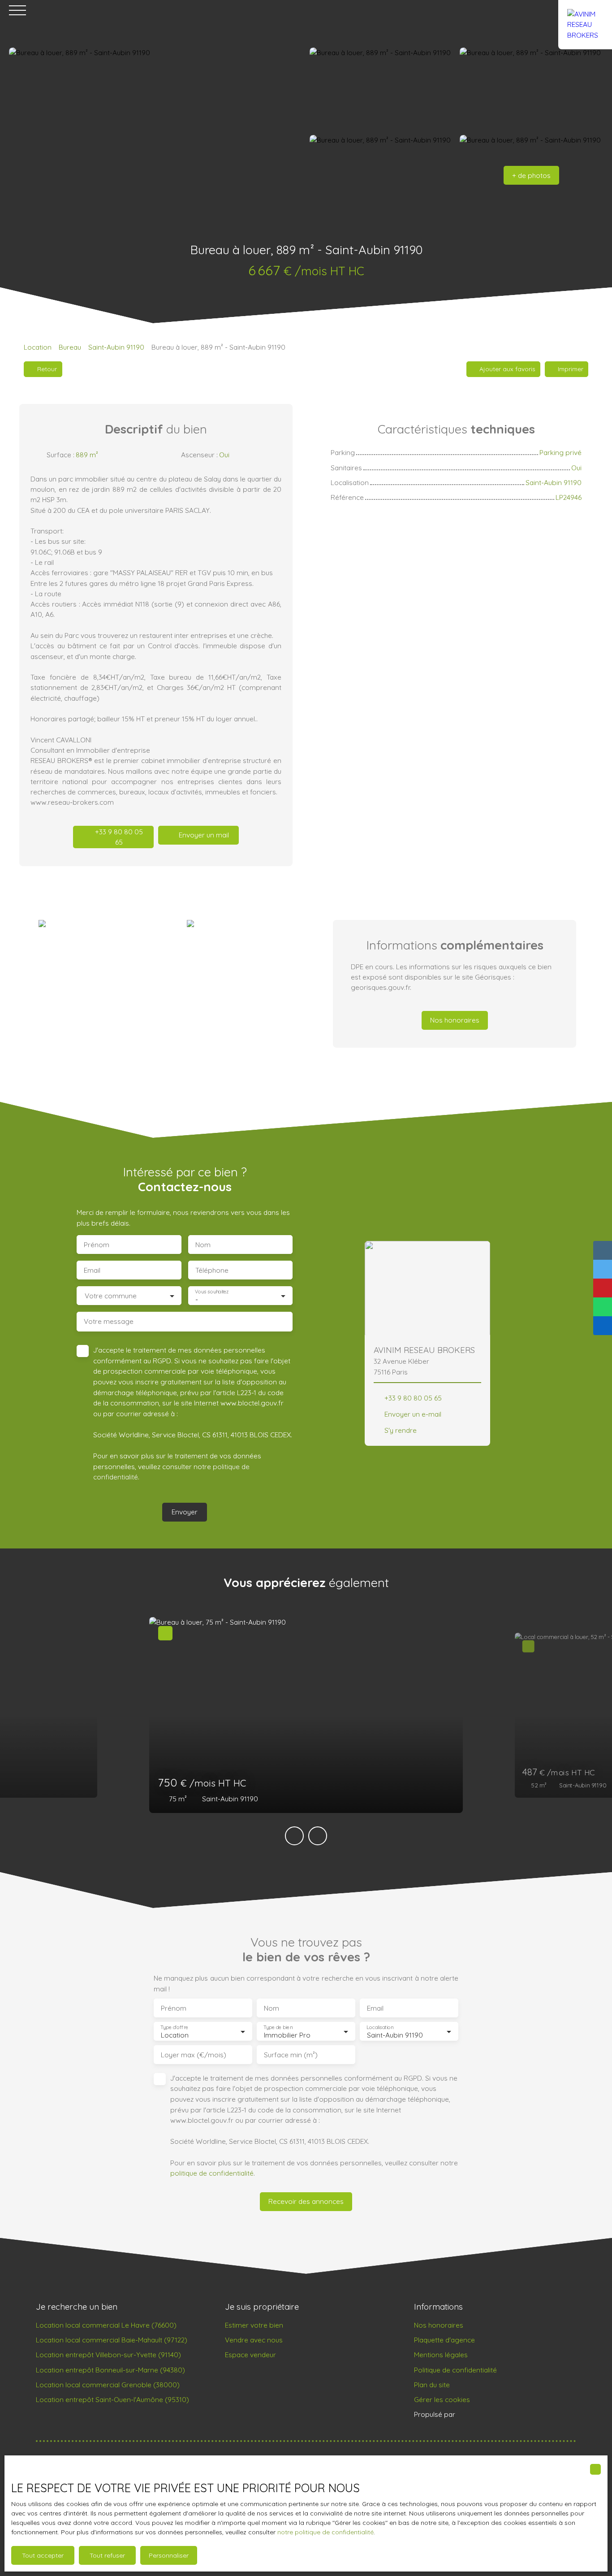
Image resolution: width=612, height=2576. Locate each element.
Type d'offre (174, 2027)
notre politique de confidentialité (325, 2532)
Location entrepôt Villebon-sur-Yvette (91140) (108, 2355)
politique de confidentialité (212, 2173)
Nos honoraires (439, 2325)
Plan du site (432, 2385)
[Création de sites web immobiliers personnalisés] (479, 2415)
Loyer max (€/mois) (194, 2055)
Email (92, 1270)
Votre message (109, 1321)
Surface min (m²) (291, 2055)
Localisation (380, 2027)
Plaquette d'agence (444, 2340)
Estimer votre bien (254, 2325)
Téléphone (212, 1270)
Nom (203, 1245)
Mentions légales (441, 2355)
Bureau (70, 347)
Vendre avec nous (254, 2340)
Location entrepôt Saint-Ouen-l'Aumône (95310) (112, 2399)
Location (38, 347)
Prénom (97, 1245)
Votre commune (111, 1296)
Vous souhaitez (212, 1292)
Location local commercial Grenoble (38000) (108, 2385)
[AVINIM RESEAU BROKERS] (585, 10)
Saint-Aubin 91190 (116, 347)
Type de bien (278, 2027)
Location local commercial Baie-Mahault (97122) (112, 2340)
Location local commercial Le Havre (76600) (106, 2325)
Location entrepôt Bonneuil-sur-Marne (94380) (110, 2370)
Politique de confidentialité (455, 2370)
